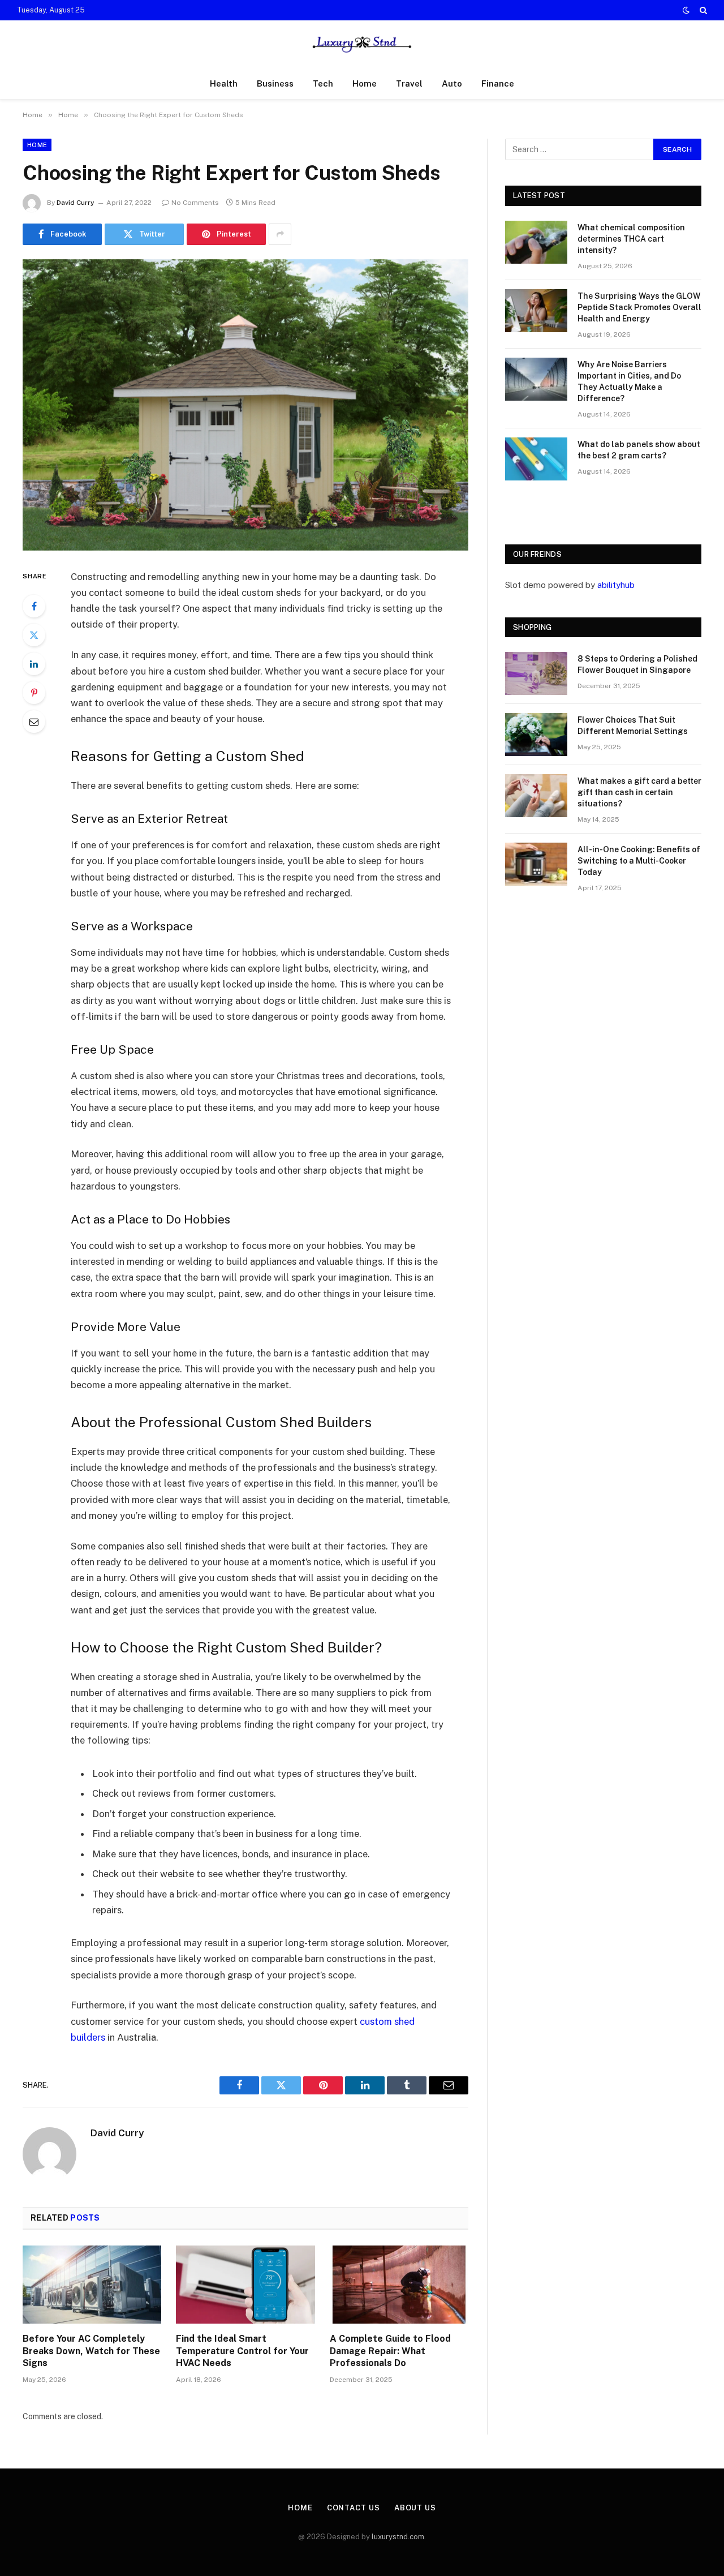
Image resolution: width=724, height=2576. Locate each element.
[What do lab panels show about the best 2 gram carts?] (536, 459)
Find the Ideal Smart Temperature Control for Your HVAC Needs (242, 2351)
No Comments (195, 203)
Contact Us (354, 2508)
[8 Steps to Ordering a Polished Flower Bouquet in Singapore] (536, 673)
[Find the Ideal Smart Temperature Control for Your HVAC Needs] (245, 2285)
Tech (323, 83)
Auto (452, 83)
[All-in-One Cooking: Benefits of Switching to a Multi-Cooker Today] (536, 864)
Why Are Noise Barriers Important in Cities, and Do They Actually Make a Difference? (629, 381)
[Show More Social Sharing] (280, 234)
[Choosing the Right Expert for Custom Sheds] (245, 405)
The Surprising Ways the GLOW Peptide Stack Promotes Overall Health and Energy (639, 307)
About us (415, 2508)
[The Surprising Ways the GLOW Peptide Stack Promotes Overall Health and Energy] (536, 311)
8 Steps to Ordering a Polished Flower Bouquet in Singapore (637, 664)
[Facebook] (34, 606)
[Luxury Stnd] (362, 44)
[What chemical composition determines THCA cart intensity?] (536, 242)
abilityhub (616, 585)
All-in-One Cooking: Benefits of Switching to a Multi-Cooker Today (639, 861)
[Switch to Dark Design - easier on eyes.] (686, 10)
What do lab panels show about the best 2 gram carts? (639, 450)
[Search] (702, 10)
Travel (409, 83)
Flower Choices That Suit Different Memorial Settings (633, 725)
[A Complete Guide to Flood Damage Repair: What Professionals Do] (399, 2285)
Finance (498, 83)
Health (224, 83)
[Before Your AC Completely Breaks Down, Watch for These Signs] (92, 2285)
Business (275, 83)
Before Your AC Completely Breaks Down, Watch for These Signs (91, 2351)
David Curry (76, 203)
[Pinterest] (34, 693)
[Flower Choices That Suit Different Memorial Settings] (536, 735)
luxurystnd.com (398, 2537)
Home (365, 83)
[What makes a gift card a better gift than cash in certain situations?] (536, 796)
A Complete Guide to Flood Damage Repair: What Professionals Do (390, 2351)
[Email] (34, 722)
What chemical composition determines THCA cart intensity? (631, 239)
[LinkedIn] (34, 664)
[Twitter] (34, 635)
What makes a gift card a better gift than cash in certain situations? (639, 792)
